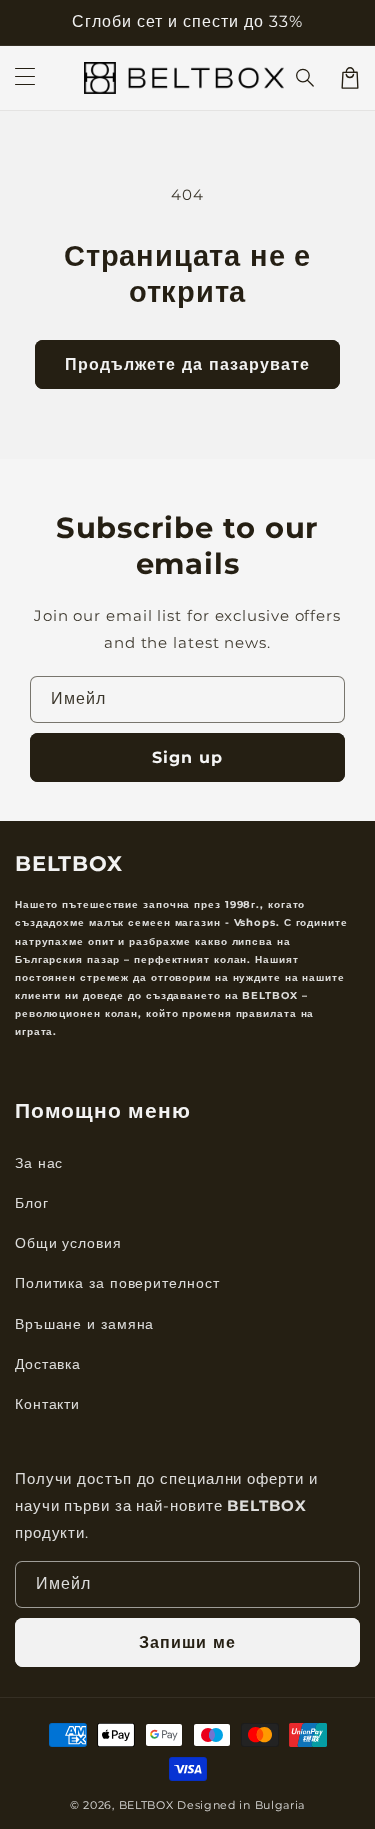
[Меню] (25, 78)
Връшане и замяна (84, 1324)
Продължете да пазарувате (187, 364)
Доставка (48, 1364)
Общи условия (68, 1243)
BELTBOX (146, 1805)
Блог (32, 1203)
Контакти (47, 1404)
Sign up (187, 757)
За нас (39, 1163)
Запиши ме (187, 1642)
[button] (306, 78)
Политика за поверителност (117, 1283)
